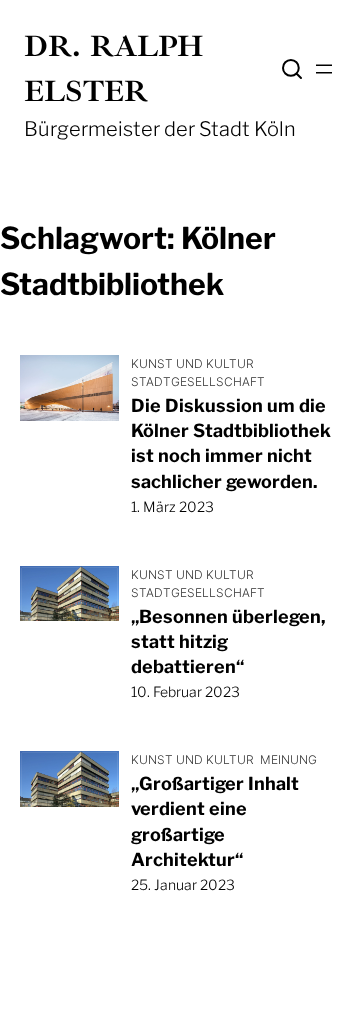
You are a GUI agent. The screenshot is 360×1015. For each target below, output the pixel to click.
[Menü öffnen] (324, 69)
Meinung (288, 759)
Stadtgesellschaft (198, 381)
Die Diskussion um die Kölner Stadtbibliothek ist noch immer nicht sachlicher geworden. (231, 443)
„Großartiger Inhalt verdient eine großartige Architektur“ (215, 821)
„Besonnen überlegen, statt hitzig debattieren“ (228, 641)
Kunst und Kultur (192, 363)
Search (292, 69)
